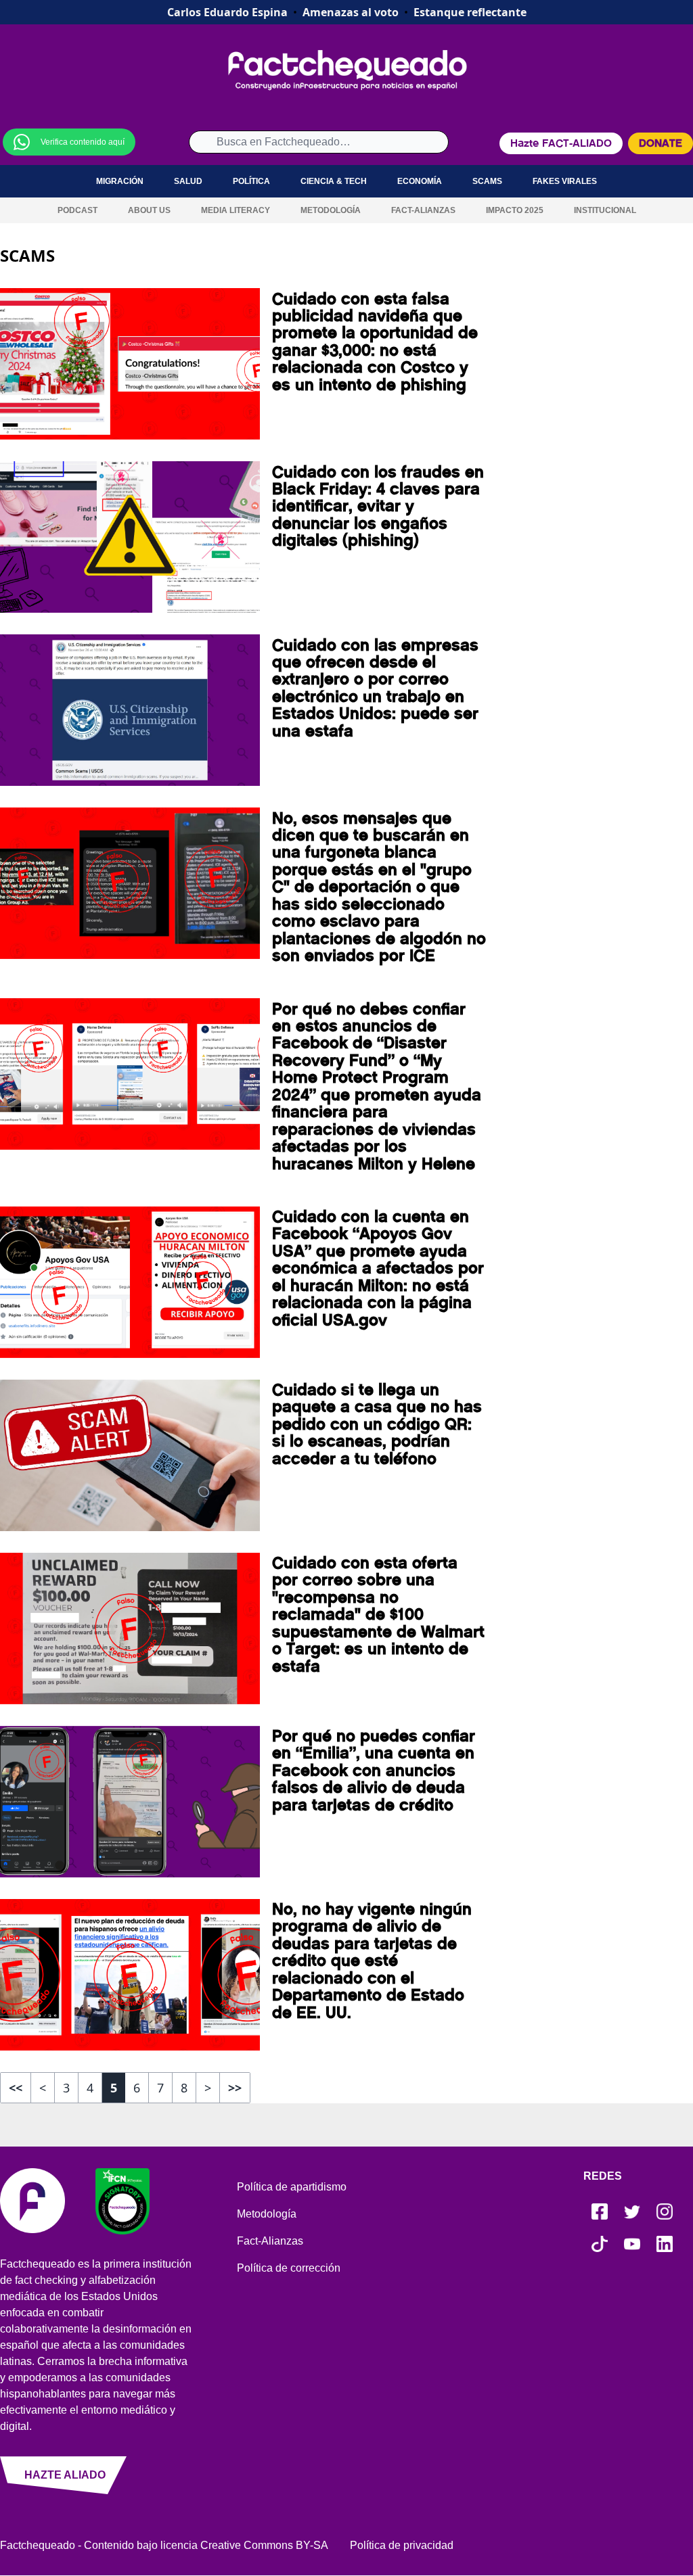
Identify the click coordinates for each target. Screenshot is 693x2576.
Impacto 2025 (515, 210)
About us (149, 210)
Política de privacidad (402, 2545)
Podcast (77, 210)
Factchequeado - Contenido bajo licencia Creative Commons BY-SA (164, 2545)
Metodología (331, 210)
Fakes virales (565, 181)
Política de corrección (289, 2268)
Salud (188, 181)
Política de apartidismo (292, 2187)
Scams (487, 181)
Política (251, 181)
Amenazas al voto (351, 12)
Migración (120, 181)
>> (235, 2088)
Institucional (605, 210)
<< (16, 2088)
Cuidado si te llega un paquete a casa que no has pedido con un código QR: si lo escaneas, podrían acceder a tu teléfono (377, 1424)
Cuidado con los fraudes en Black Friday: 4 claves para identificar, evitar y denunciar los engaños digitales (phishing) (378, 507)
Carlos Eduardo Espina (227, 12)
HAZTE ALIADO (65, 2475)
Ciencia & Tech (334, 181)
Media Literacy (236, 210)
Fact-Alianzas (423, 210)
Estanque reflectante (470, 12)
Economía (420, 181)
